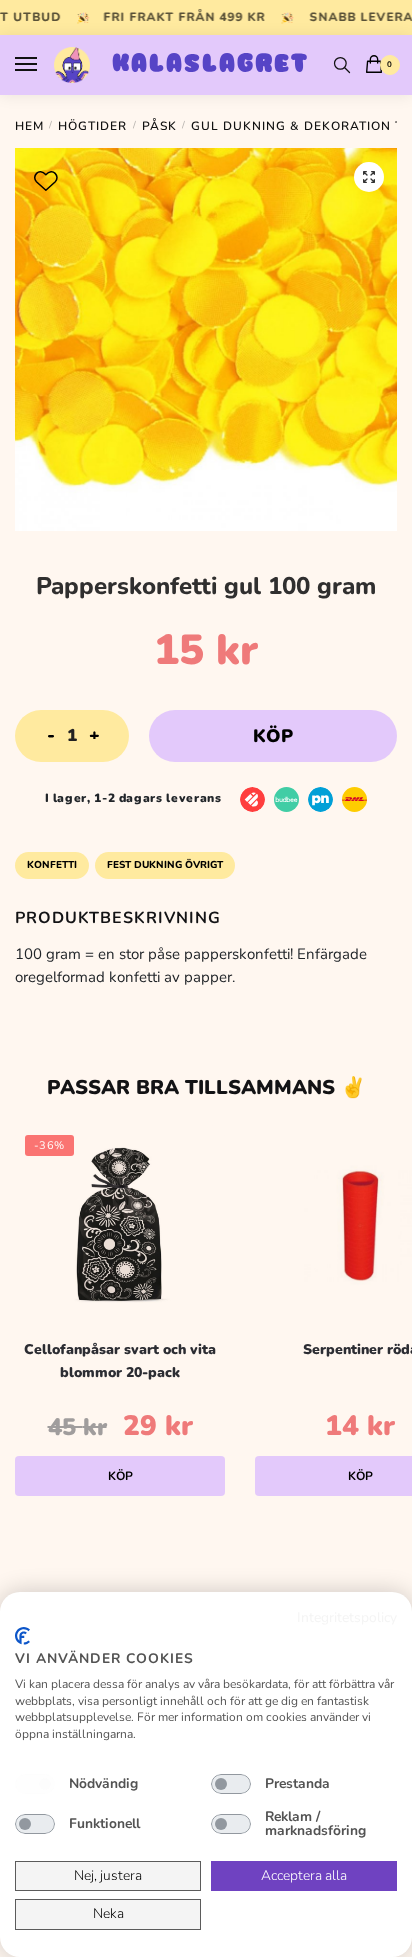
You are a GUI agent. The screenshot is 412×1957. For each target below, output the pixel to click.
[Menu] (45, 65)
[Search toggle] (342, 65)
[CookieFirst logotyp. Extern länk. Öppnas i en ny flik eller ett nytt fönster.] (22, 1636)
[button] (369, 177)
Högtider (92, 126)
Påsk (159, 126)
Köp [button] (120, 1476)
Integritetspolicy (347, 1617)
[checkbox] (35, 1784)
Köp (273, 736)
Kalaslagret (210, 65)
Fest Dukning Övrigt (165, 865)
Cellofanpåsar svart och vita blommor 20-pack (120, 1361)
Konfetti (52, 865)
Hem (29, 126)
